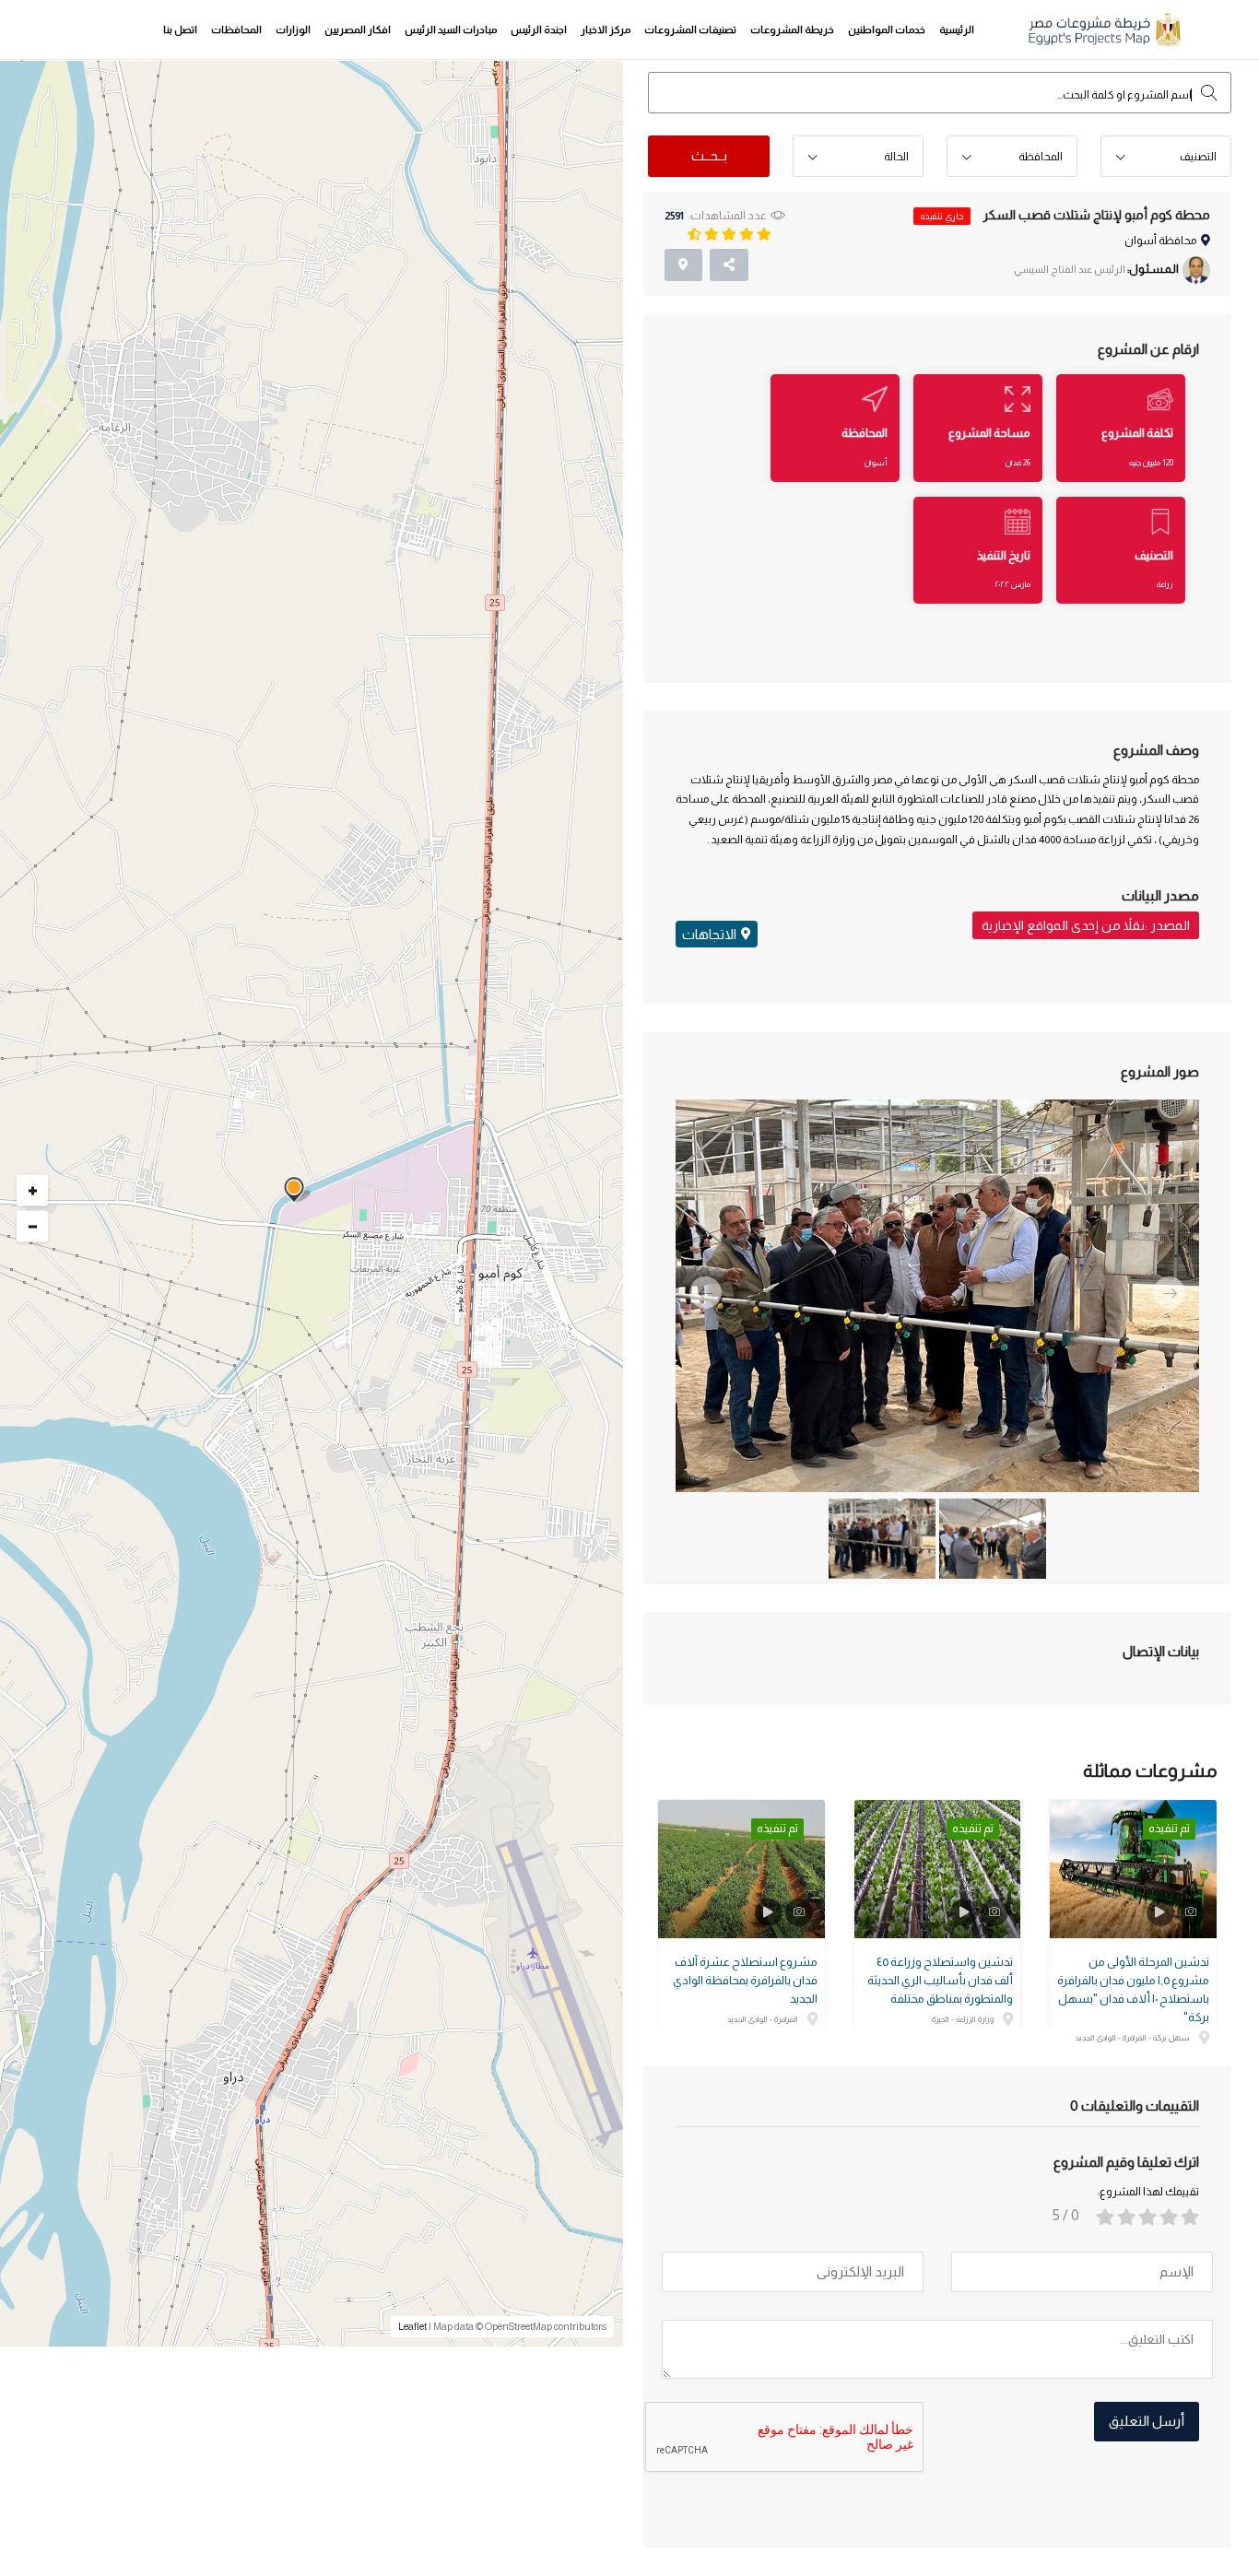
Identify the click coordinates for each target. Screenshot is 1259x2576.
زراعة (1165, 584)
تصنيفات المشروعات (690, 29)
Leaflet (412, 2326)
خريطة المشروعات (792, 29)
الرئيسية (957, 29)
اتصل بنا (180, 29)
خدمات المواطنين (887, 29)
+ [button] (33, 1191)
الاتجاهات (709, 934)
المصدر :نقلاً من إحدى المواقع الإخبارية (1086, 925)
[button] (1166, 157)
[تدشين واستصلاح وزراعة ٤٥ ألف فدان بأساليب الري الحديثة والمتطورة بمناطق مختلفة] (938, 1869)
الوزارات (293, 29)
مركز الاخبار (606, 29)
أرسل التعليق (1147, 2421)
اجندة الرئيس (539, 29)
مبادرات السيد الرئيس (451, 29)
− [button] (33, 1227)
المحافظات (236, 29)
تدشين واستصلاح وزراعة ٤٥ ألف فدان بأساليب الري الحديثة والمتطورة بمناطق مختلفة (940, 1980)
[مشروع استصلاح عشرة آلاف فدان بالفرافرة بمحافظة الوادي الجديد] (741, 1869)
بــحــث (709, 155)
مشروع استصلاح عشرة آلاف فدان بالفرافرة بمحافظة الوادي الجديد (745, 1980)
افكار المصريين (358, 29)
